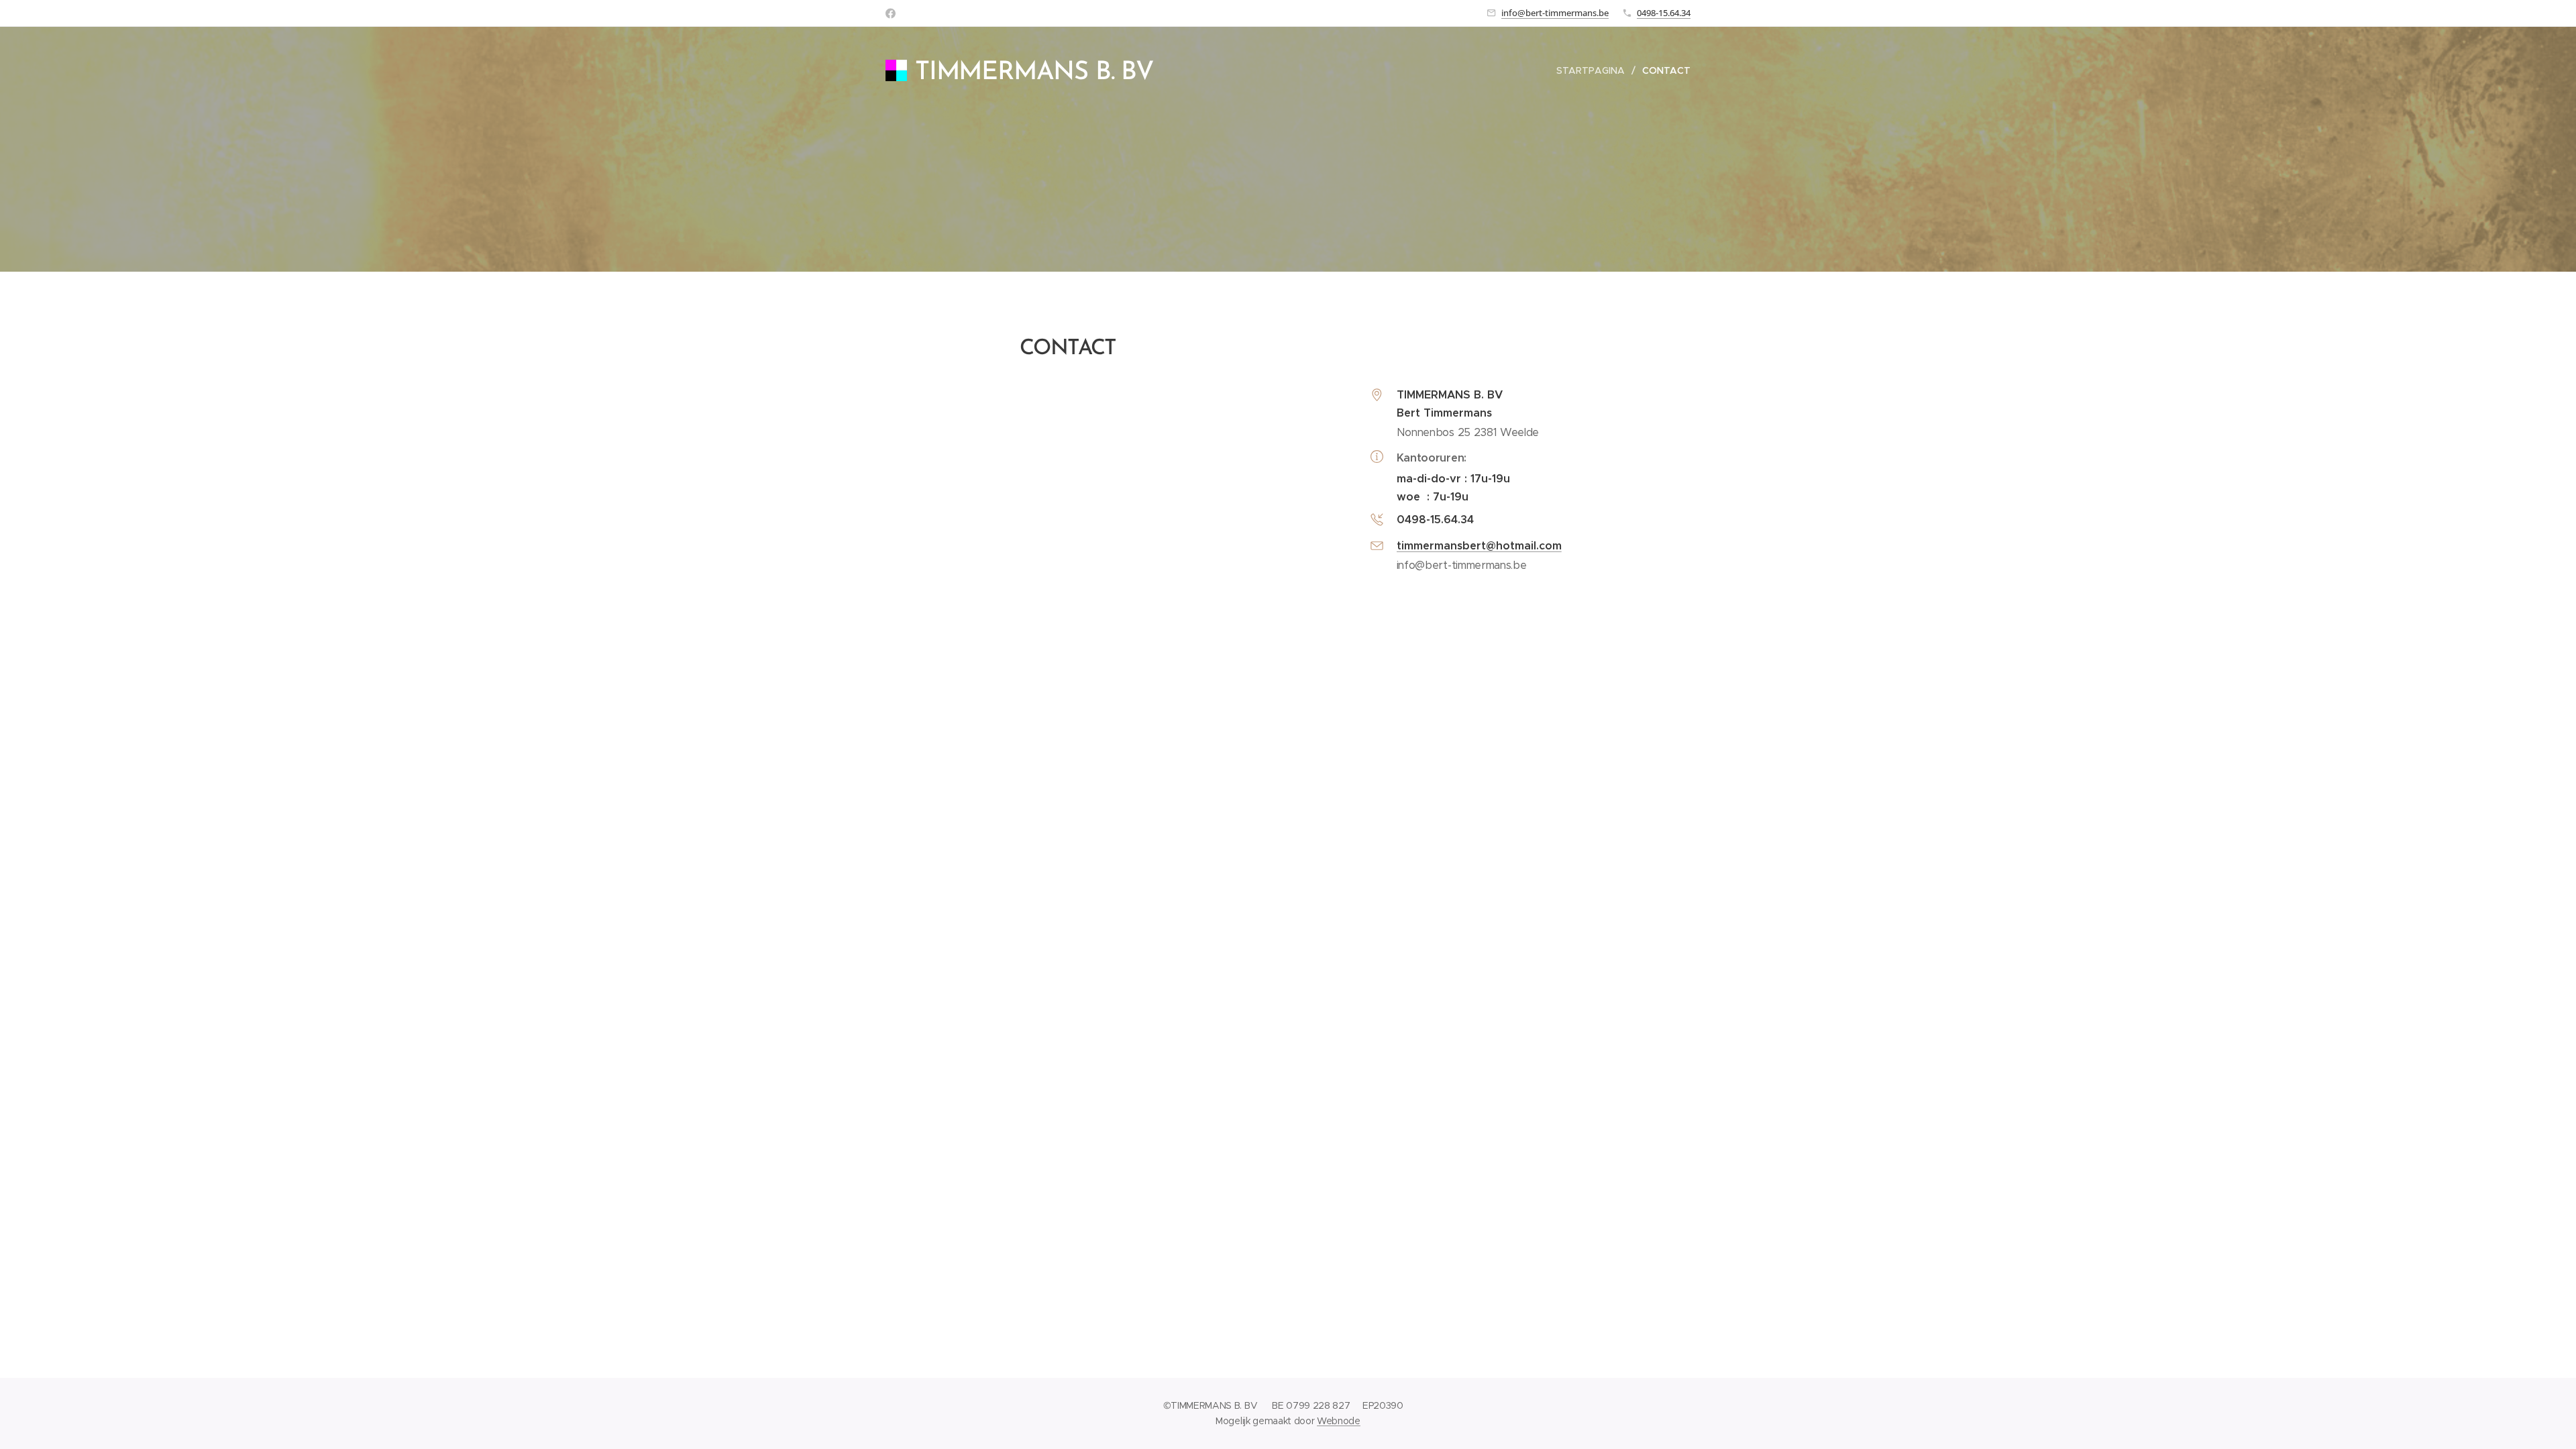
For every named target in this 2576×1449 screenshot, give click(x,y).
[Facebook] (891, 13)
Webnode (1339, 1421)
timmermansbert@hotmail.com (1479, 546)
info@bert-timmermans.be (1555, 13)
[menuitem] (1594, 70)
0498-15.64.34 (1664, 13)
